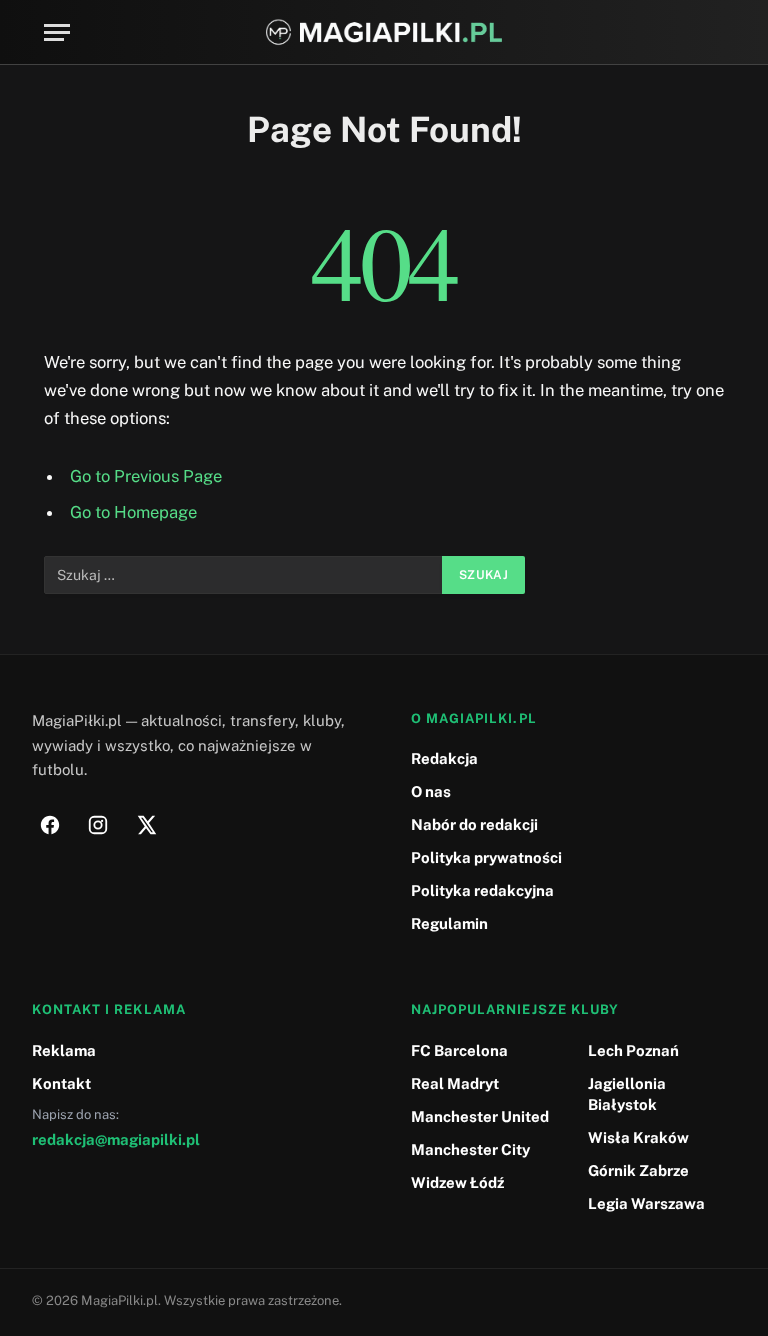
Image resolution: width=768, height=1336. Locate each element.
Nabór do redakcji (474, 824)
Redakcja (444, 758)
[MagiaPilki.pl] (384, 32)
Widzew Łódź (457, 1182)
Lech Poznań (633, 1050)
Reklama (64, 1050)
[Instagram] (98, 825)
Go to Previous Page (146, 476)
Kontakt (61, 1083)
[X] (146, 825)
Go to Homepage (133, 512)
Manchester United (480, 1116)
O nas (431, 791)
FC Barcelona (459, 1050)
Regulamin (449, 923)
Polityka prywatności (486, 857)
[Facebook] (50, 825)
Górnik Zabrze (638, 1170)
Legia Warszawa (646, 1203)
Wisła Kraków (638, 1137)
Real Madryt (455, 1083)
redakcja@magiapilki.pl (116, 1139)
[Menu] (57, 32)
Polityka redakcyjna (482, 890)
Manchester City (470, 1149)
